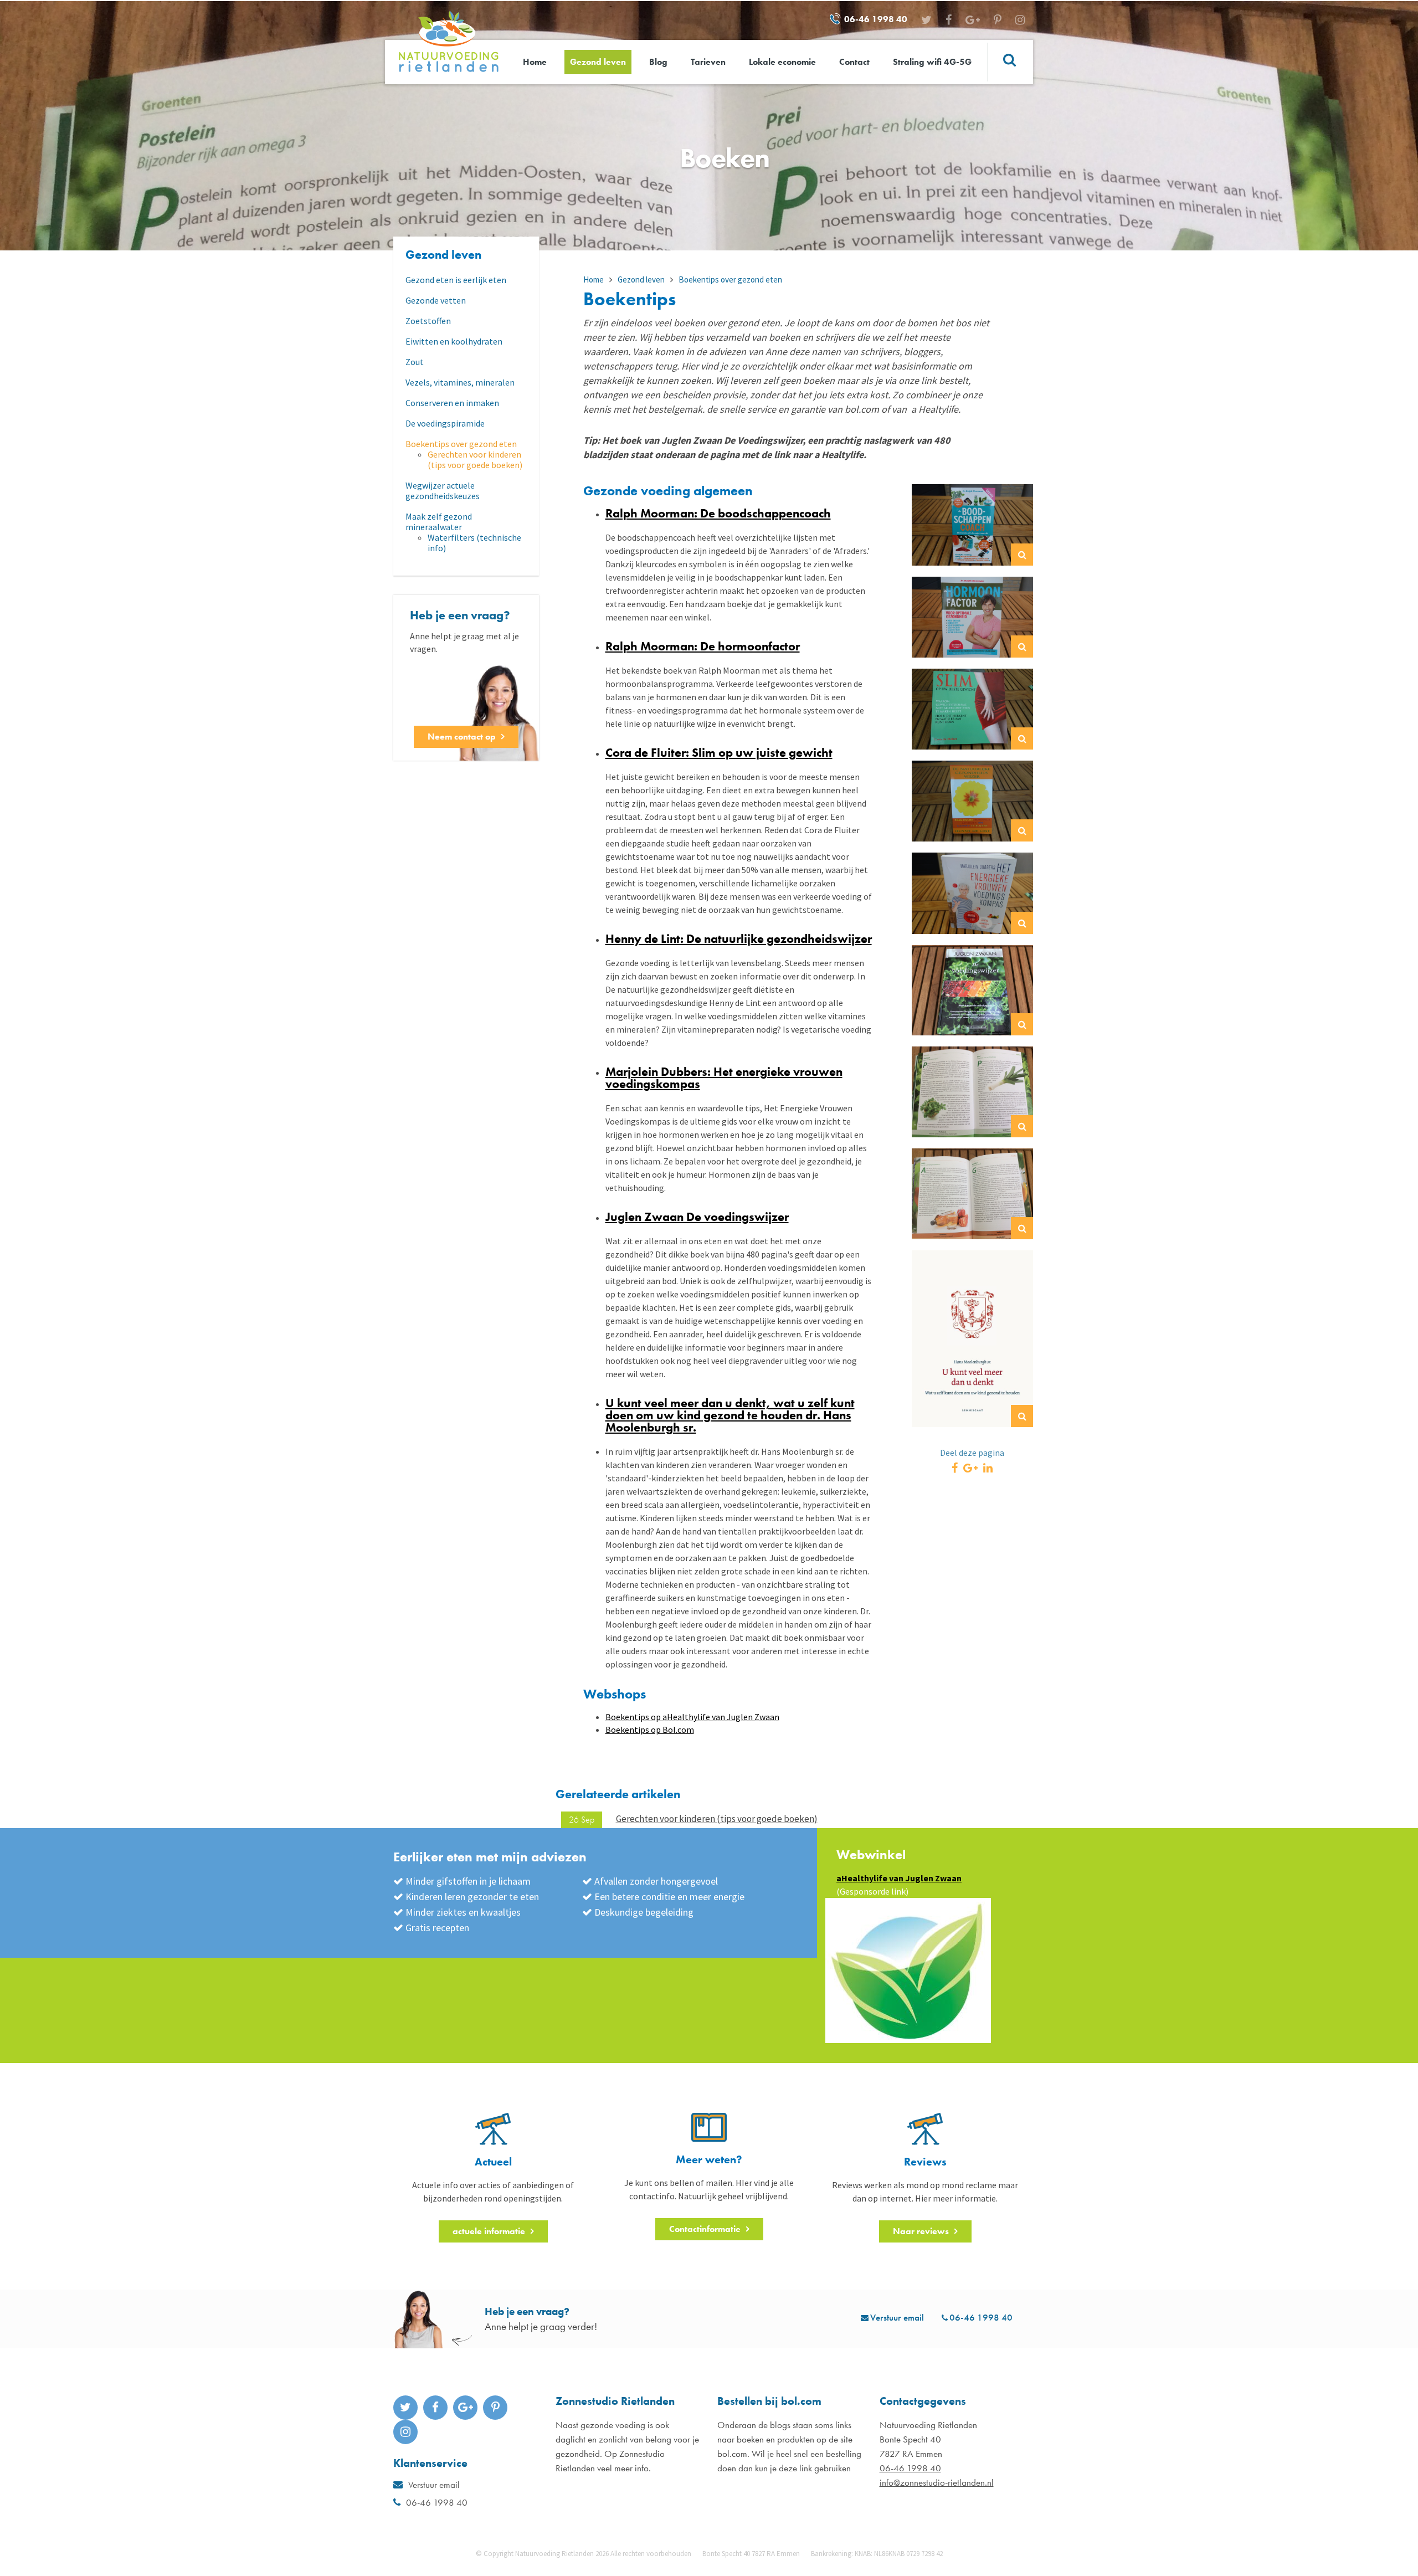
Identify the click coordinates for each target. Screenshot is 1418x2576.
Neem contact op (462, 737)
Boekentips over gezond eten (461, 444)
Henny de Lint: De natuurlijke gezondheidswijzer (739, 939)
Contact (854, 62)
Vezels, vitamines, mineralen (460, 383)
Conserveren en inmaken (452, 403)
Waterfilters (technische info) (474, 543)
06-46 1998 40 (876, 19)
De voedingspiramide (445, 424)
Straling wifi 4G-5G (932, 62)
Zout (415, 362)
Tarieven (708, 62)
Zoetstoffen (428, 321)
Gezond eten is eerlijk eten (456, 280)
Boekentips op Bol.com (650, 1730)
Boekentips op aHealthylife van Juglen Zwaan (692, 1717)
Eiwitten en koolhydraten (454, 342)
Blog (658, 62)
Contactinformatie (705, 2229)
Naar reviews (921, 2231)
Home (535, 62)
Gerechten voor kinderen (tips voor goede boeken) (475, 460)
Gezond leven (598, 62)
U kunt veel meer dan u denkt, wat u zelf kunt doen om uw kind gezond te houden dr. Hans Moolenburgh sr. (730, 1415)
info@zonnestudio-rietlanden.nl (937, 2482)
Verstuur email (897, 2317)
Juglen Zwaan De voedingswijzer (697, 1217)
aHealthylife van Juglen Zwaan (899, 1878)
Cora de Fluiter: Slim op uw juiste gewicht (719, 753)
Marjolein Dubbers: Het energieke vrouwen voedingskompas (724, 1078)
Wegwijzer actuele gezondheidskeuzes (443, 491)
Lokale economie (782, 62)
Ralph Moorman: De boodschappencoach (718, 513)
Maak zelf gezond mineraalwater (439, 522)
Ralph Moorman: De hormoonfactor (703, 646)
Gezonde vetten (436, 301)
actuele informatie (489, 2231)
